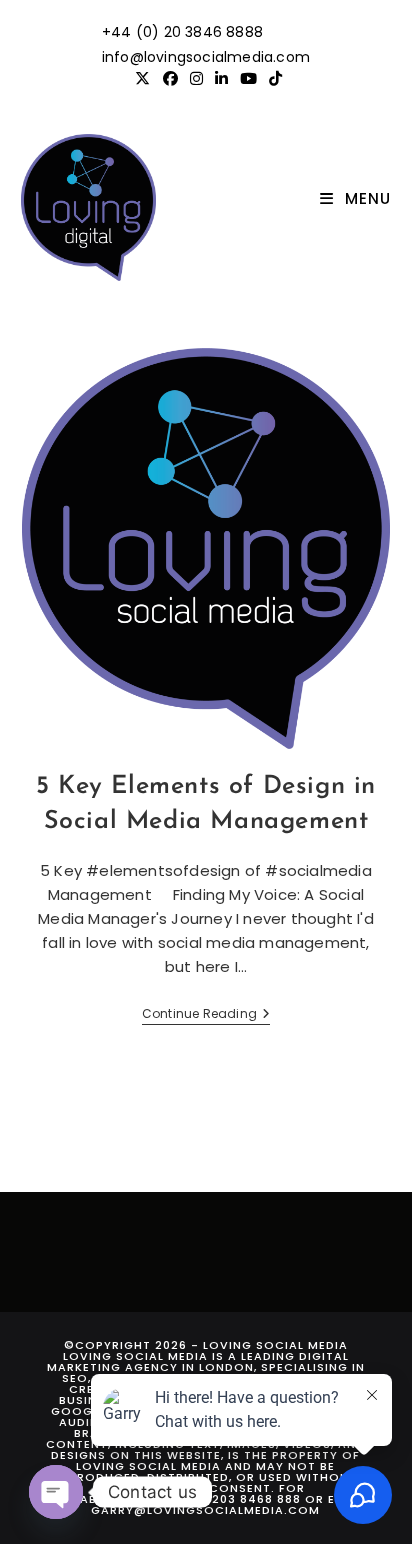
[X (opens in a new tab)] (142, 79)
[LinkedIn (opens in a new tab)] (221, 79)
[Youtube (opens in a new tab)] (248, 79)
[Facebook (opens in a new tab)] (170, 79)
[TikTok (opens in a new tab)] (272, 79)
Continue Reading (206, 1015)
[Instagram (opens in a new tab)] (196, 79)
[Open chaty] (56, 1492)
